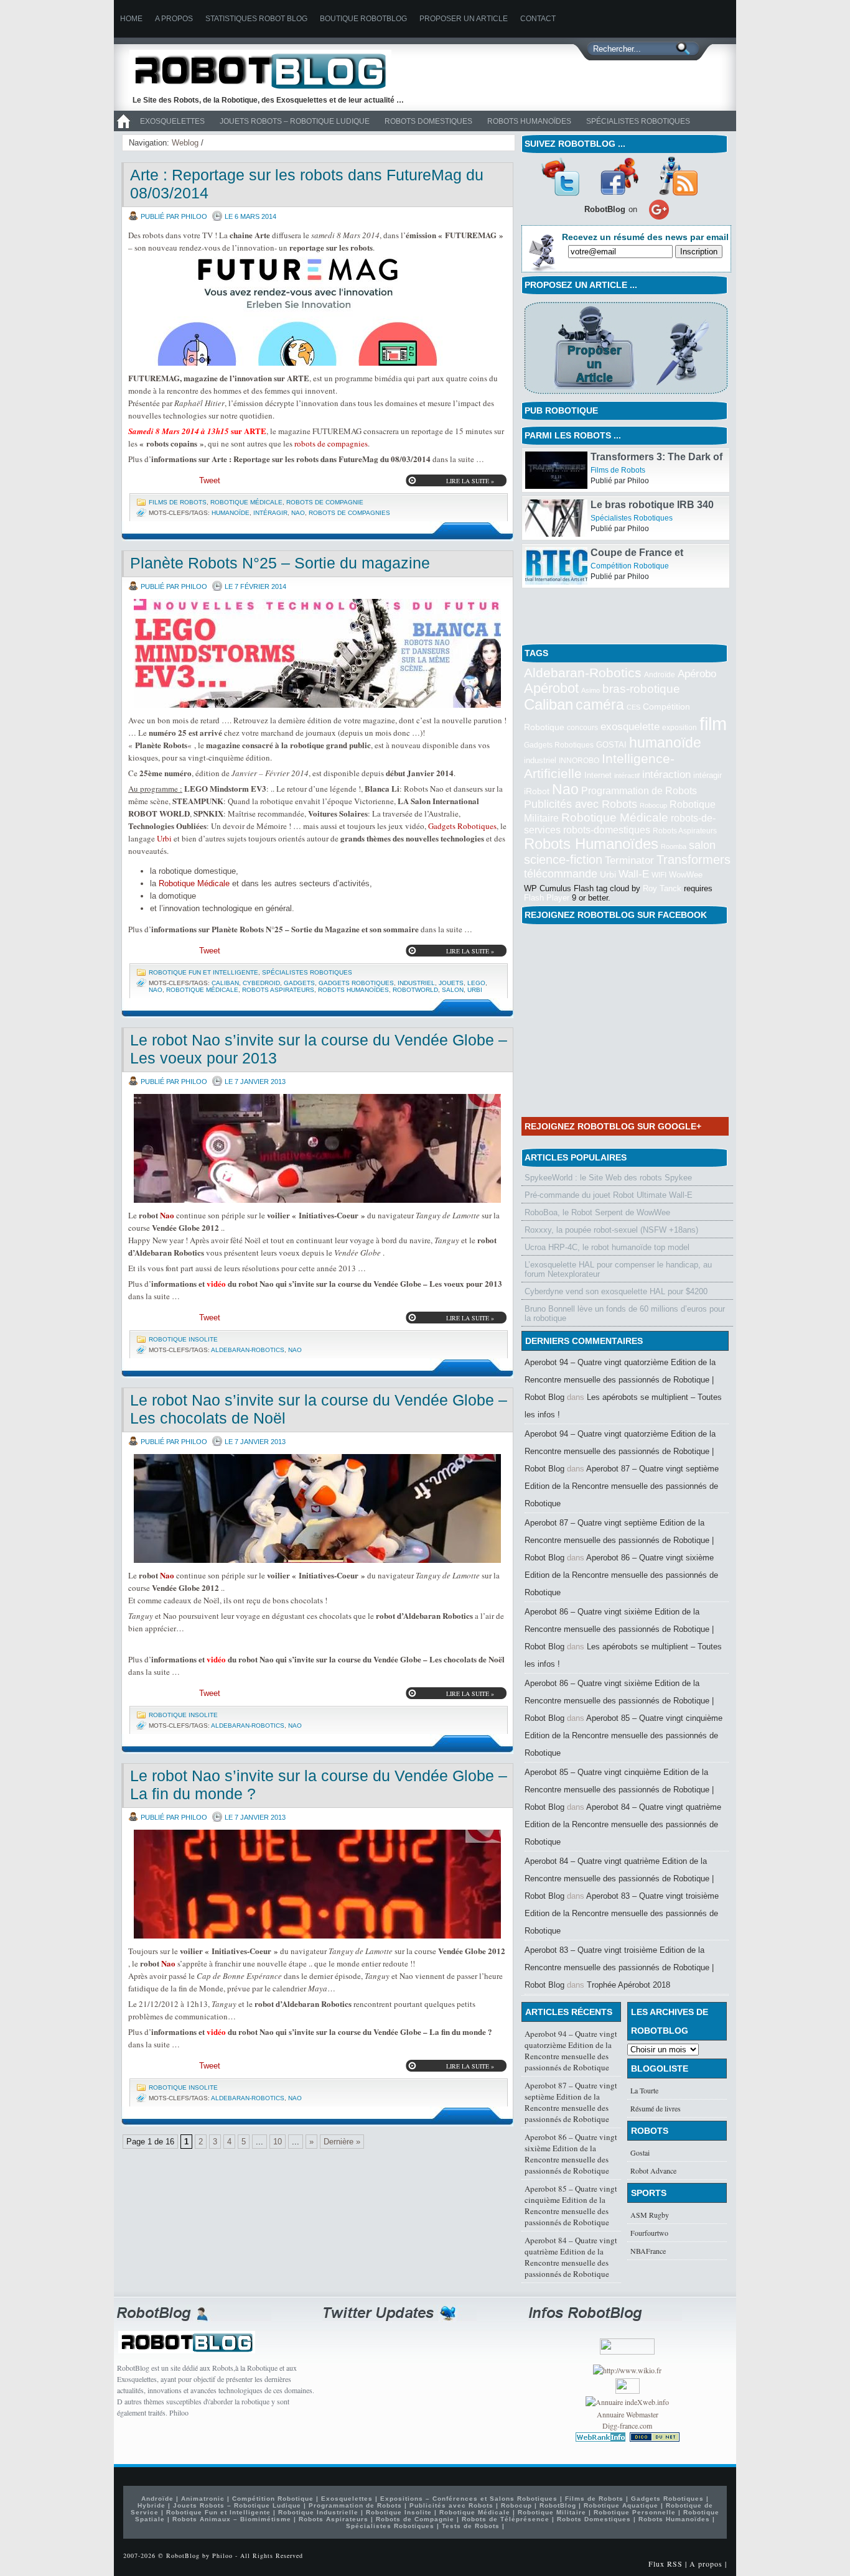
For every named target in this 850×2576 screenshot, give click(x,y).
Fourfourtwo (649, 2233)
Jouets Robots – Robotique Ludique (295, 121)
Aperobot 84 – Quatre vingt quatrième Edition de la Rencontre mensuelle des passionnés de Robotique (623, 1824)
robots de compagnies (331, 443)
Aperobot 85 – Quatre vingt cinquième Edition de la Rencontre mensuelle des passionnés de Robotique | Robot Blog (619, 1790)
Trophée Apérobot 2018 (628, 1985)
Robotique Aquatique (621, 2505)
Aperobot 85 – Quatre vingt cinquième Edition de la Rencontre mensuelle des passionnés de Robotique (623, 1735)
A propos (174, 19)
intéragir (270, 513)
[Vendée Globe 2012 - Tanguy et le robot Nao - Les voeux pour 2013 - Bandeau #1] (317, 1148)
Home (131, 19)
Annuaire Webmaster (628, 2414)
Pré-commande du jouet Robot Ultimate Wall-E (609, 1195)
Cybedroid (261, 983)
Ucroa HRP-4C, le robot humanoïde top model (607, 1247)
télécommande (561, 873)
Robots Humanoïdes (529, 121)
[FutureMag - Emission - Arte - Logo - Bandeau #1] (317, 311)
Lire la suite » (470, 481)
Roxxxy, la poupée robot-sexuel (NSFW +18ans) (611, 1230)
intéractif (627, 776)
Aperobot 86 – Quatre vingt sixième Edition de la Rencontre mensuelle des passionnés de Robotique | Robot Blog (619, 1629)
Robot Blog (269, 71)
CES (633, 707)
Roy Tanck (662, 888)
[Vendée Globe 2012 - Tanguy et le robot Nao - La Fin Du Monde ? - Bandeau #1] (317, 1884)
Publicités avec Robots (581, 804)
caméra (600, 705)
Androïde (660, 675)
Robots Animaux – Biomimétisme (232, 2519)
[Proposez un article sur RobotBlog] (626, 395)
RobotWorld (415, 990)
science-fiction (563, 859)
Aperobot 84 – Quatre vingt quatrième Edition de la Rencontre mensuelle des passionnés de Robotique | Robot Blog (619, 1879)
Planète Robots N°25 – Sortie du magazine (280, 563)
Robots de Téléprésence (506, 2519)
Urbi (164, 838)
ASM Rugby (650, 2215)
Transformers (694, 859)
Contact (538, 19)
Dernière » (342, 2142)
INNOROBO (579, 761)
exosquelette (630, 726)
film (713, 724)
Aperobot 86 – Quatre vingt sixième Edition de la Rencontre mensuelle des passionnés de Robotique (621, 1575)
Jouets (451, 983)
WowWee (686, 875)
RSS (678, 176)
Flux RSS (666, 2564)
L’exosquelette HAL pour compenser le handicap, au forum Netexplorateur (618, 1269)
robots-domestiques (607, 830)
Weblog (185, 143)
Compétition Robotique (630, 614)
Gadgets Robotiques (462, 826)
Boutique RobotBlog (363, 19)
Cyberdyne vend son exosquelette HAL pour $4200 (616, 1291)
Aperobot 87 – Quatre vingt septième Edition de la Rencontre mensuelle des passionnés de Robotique (622, 1486)
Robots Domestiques (428, 121)
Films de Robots (178, 502)
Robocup (653, 805)
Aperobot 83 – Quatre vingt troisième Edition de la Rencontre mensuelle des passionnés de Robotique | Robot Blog (619, 1967)
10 (278, 2142)
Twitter (560, 176)
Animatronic (203, 2499)
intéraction (666, 774)
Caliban (225, 983)
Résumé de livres (656, 2108)
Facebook (619, 176)
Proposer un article (464, 19)
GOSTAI (611, 745)
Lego (476, 983)
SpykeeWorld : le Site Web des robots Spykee (608, 1178)
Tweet (210, 480)
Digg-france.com (627, 2425)
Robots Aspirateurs (278, 990)
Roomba (674, 846)
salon (453, 990)
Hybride (152, 2505)
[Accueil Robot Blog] (123, 129)
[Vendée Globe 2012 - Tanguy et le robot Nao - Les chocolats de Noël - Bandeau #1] (317, 1508)
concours (582, 728)
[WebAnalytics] (628, 2391)
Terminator (629, 860)
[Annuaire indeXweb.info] (627, 2402)
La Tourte (644, 2090)
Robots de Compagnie (325, 502)
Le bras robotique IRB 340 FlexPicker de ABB (652, 558)
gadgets (299, 983)
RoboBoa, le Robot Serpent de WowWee (597, 1212)
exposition (680, 728)
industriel (416, 983)
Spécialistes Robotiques (638, 121)
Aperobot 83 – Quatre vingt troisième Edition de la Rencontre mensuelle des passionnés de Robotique (622, 1913)
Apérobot (551, 688)
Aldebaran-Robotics (248, 1350)
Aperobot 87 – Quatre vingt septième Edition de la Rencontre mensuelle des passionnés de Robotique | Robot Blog (619, 1540)
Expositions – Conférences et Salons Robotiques (469, 2499)
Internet (598, 775)
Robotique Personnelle (635, 2512)
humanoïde (231, 513)
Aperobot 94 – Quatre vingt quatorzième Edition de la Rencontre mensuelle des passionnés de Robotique (571, 2050)
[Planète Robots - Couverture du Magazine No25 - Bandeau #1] (317, 653)
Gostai (640, 2152)
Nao (298, 513)
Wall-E (634, 874)
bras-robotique (641, 688)
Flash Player (547, 898)
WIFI (659, 875)
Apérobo (697, 674)
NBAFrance (648, 2251)
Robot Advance (653, 2171)
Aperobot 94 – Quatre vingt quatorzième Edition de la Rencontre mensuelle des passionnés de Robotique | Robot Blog (620, 1380)
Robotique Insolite (183, 1339)
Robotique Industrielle (318, 2512)
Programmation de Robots (639, 791)
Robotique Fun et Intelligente (203, 972)
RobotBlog (558, 2505)
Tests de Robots (471, 2526)
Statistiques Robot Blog (256, 19)
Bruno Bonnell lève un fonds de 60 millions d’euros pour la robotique (625, 1313)
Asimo (591, 690)
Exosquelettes (172, 121)
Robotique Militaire (552, 2512)
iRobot (537, 791)
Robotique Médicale (246, 502)
